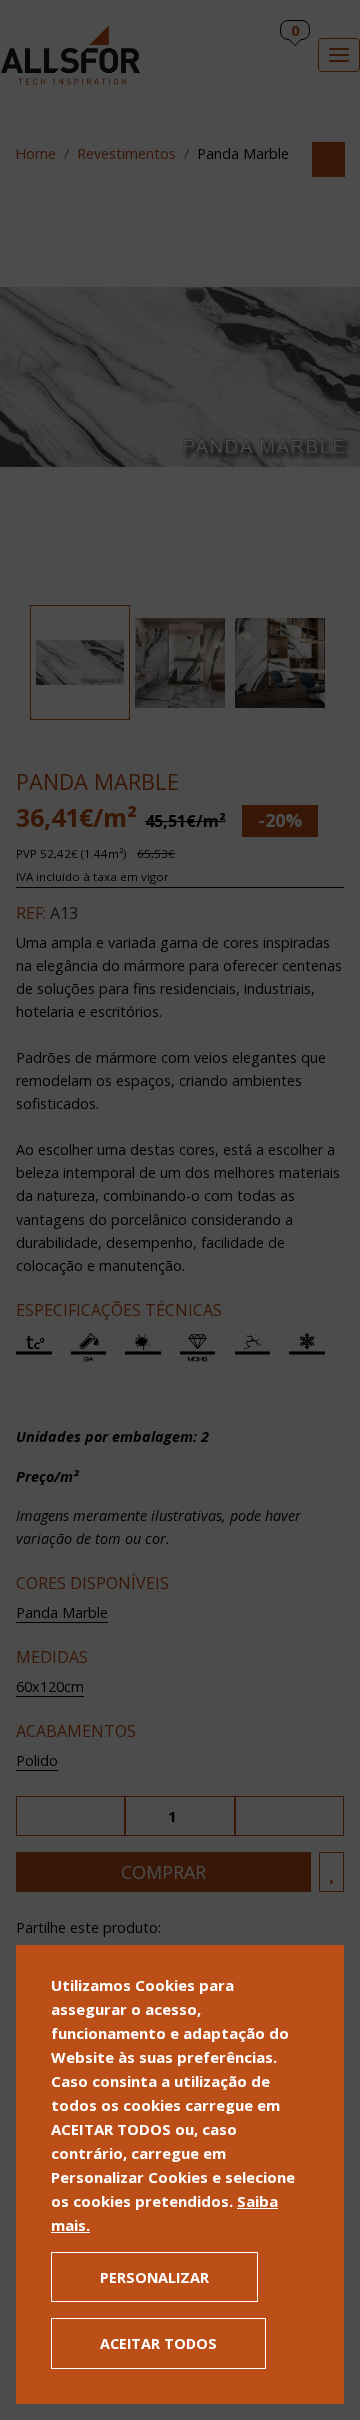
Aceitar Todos (158, 2343)
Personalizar (154, 2277)
